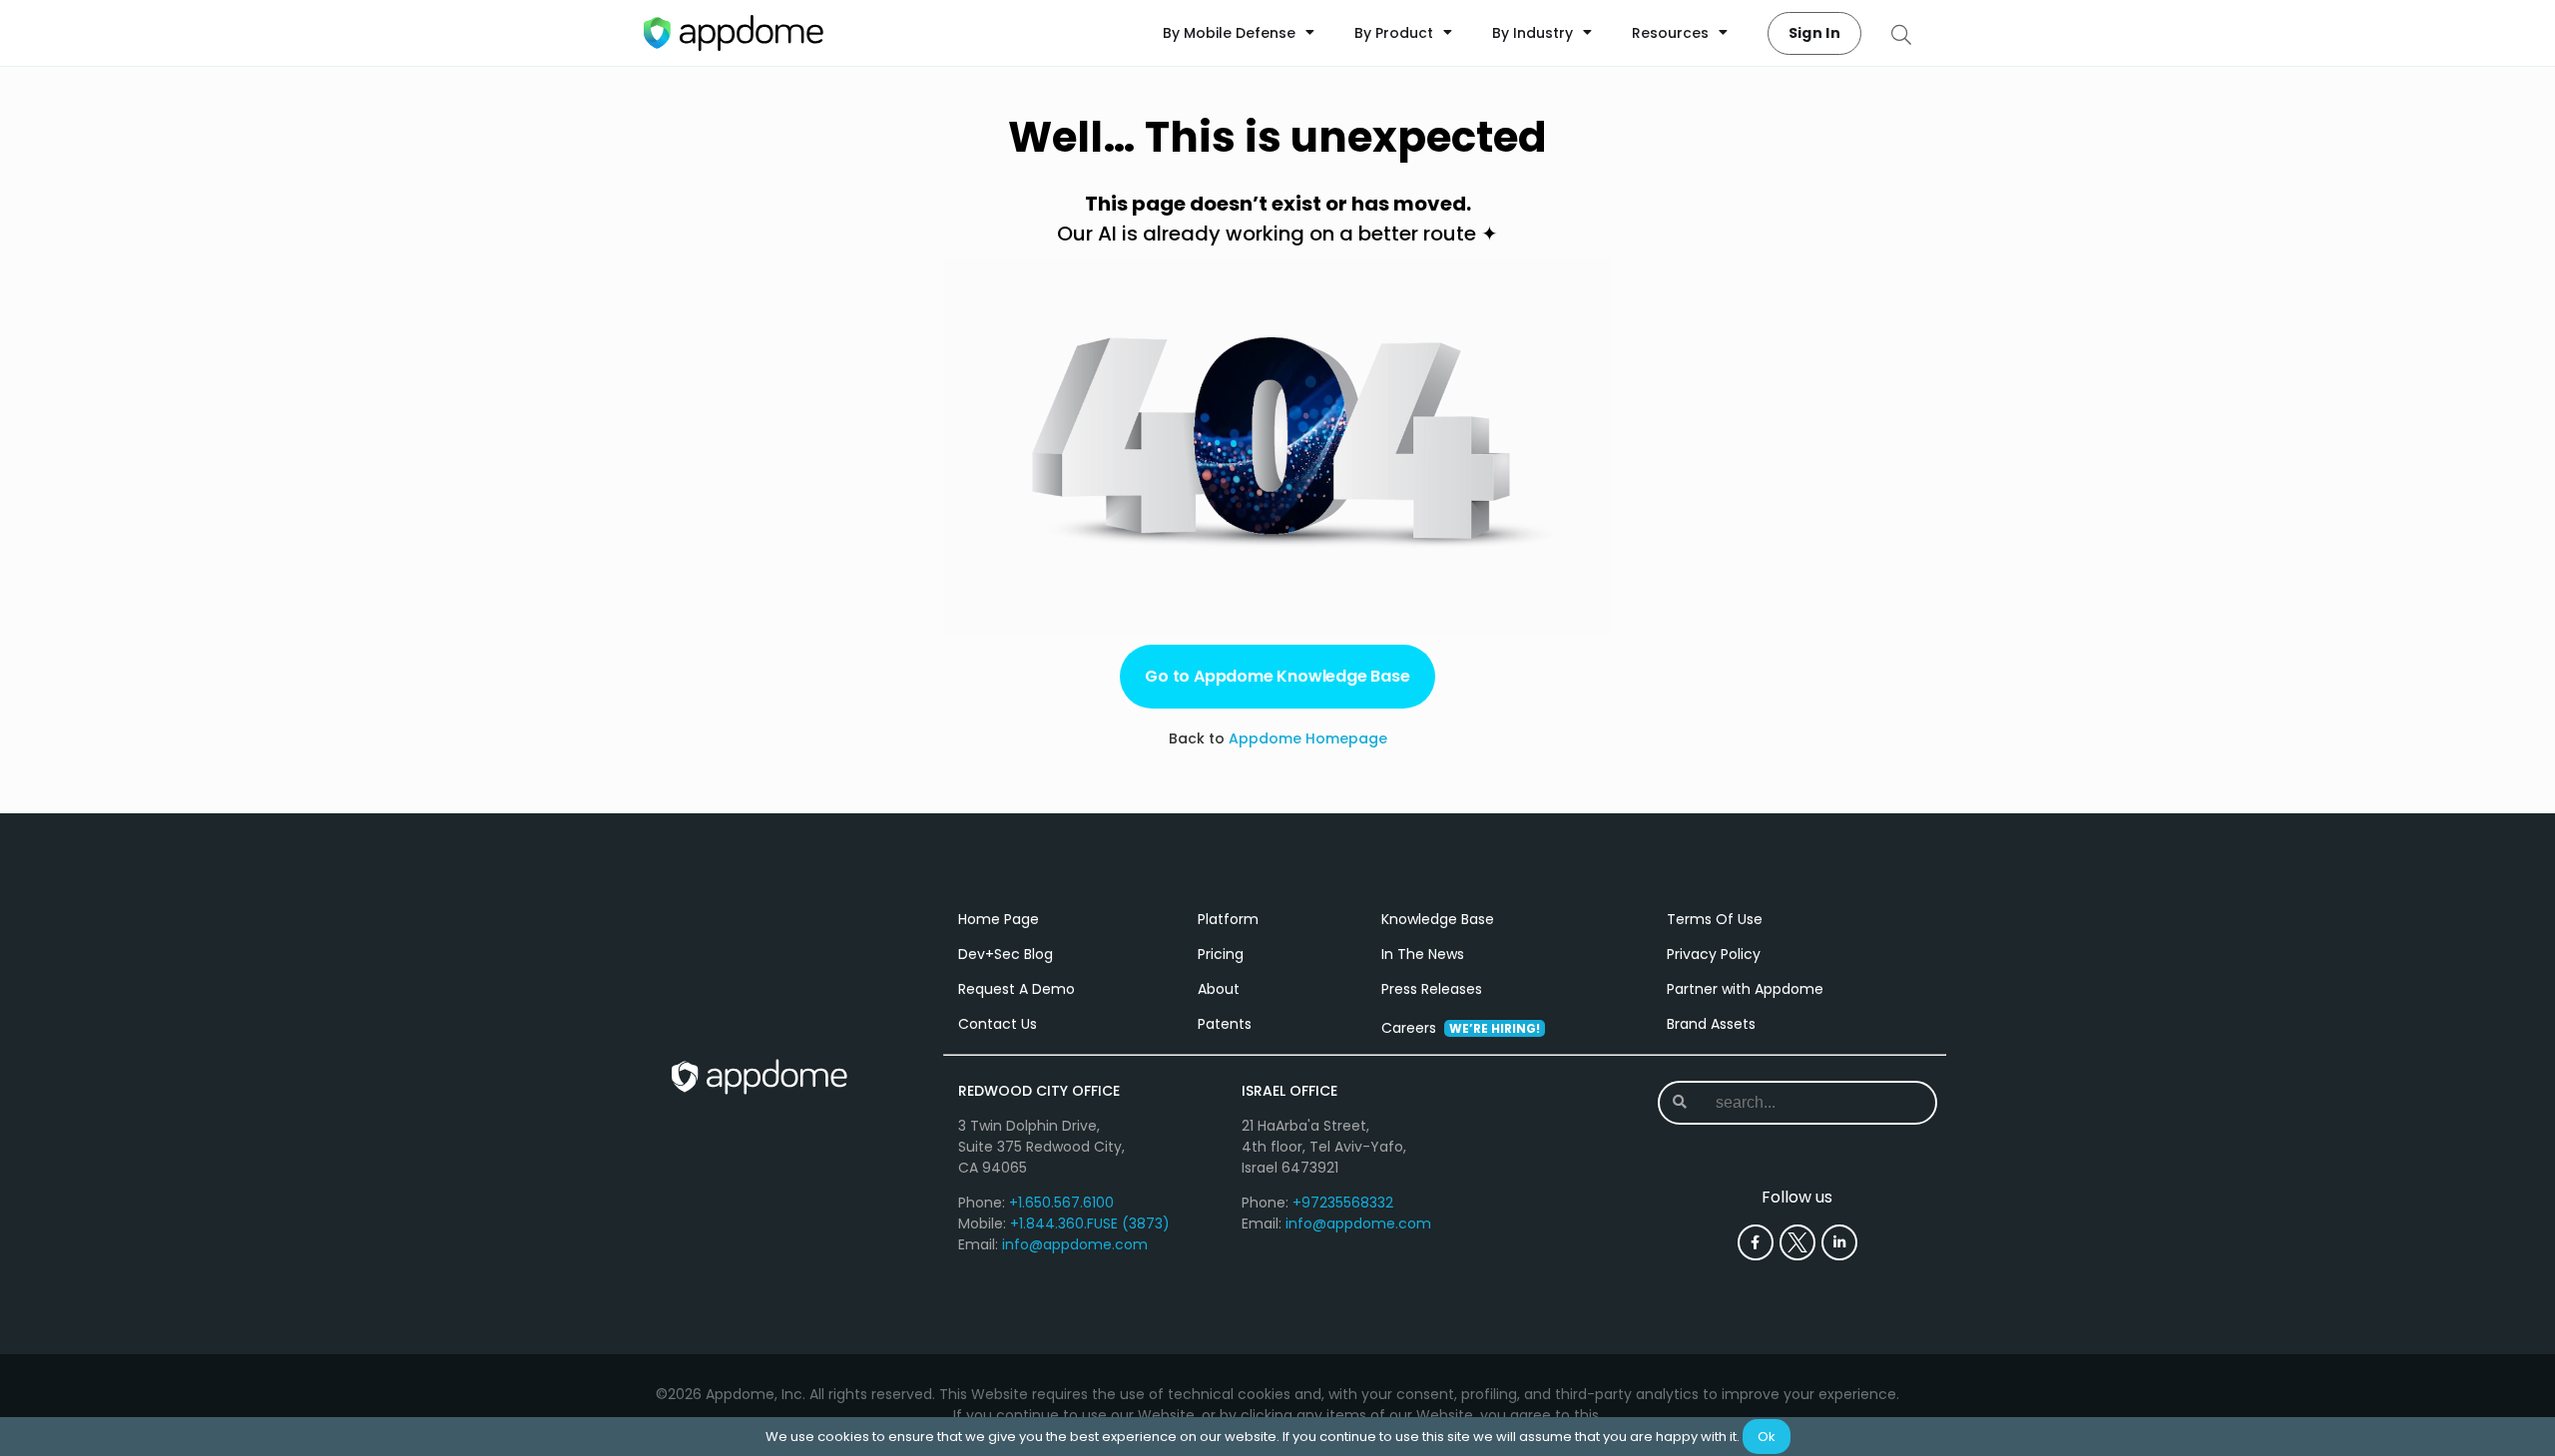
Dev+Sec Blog (1006, 954)
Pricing (1221, 954)
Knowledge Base (1438, 919)
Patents (1225, 1024)
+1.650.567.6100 (1061, 1203)
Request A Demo (1017, 989)
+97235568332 (1343, 1203)
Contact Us (998, 1024)
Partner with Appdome (1745, 989)
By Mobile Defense (1229, 33)
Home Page (999, 919)
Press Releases (1432, 989)
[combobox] (1796, 1103)
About (1219, 989)
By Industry (1533, 33)
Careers (1461, 1028)
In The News (1423, 954)
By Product (1394, 33)
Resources (1670, 33)
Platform (1228, 919)
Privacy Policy (1714, 954)
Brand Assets (1711, 1024)
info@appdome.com (1075, 1244)
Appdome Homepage (1308, 738)
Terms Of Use (1715, 919)
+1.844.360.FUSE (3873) (1090, 1223)
